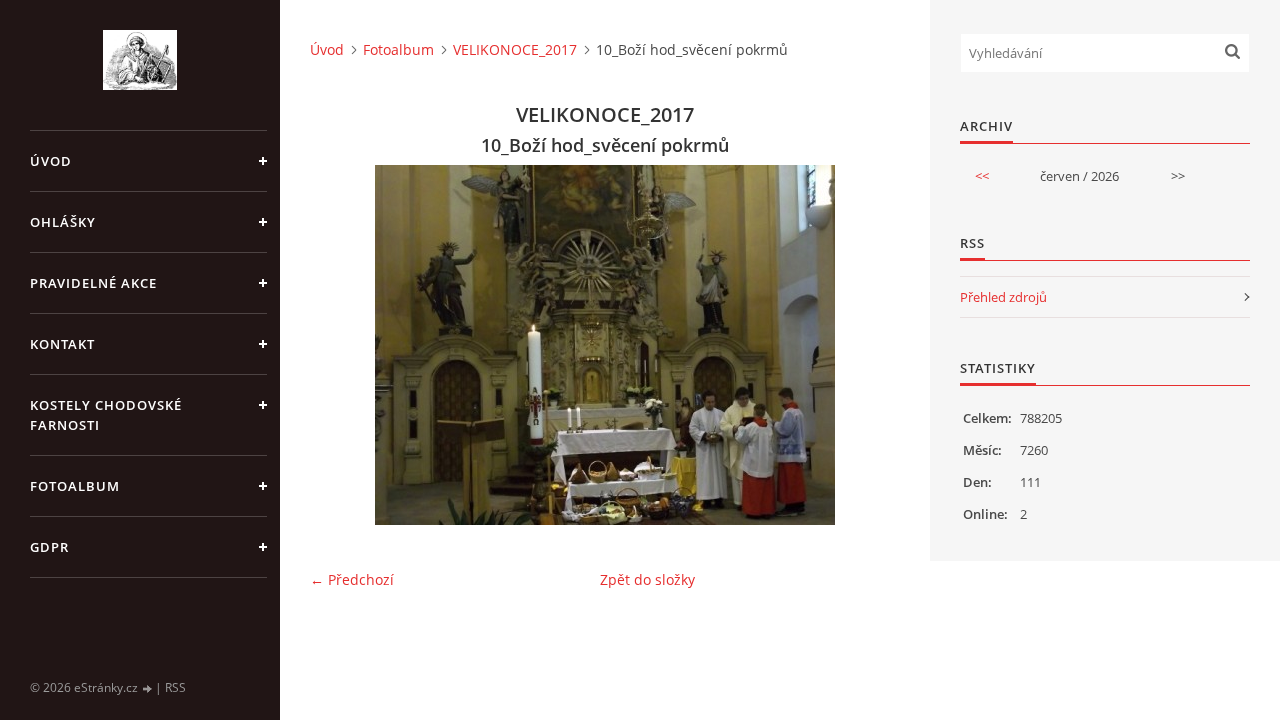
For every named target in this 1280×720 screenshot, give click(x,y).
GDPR (49, 547)
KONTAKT (62, 344)
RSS (175, 687)
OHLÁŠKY (63, 222)
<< (982, 176)
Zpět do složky (647, 579)
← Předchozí (352, 579)
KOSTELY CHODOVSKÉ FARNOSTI (106, 415)
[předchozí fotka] (342, 345)
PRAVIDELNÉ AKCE (93, 283)
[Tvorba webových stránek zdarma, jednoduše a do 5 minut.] (148, 688)
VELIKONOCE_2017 (515, 49)
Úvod (51, 161)
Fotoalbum (75, 486)
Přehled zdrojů (1003, 297)
